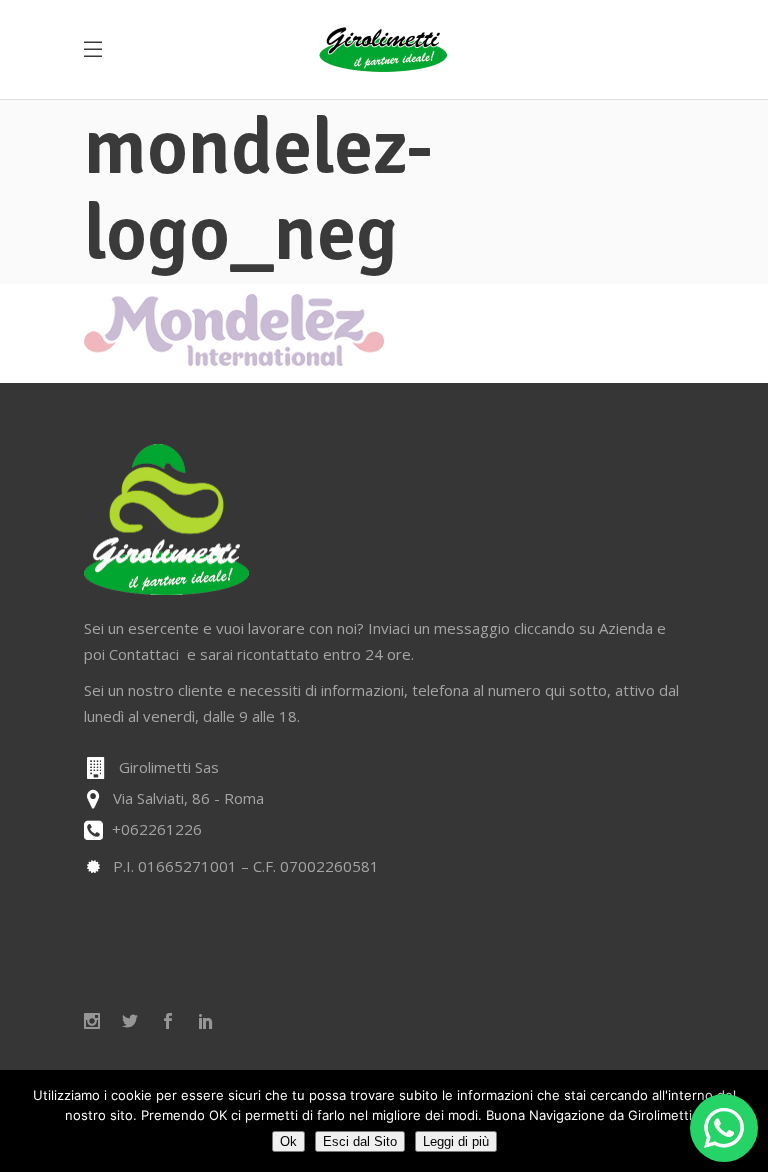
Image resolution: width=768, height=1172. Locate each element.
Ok (288, 1141)
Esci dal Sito (360, 1141)
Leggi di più (456, 1141)
